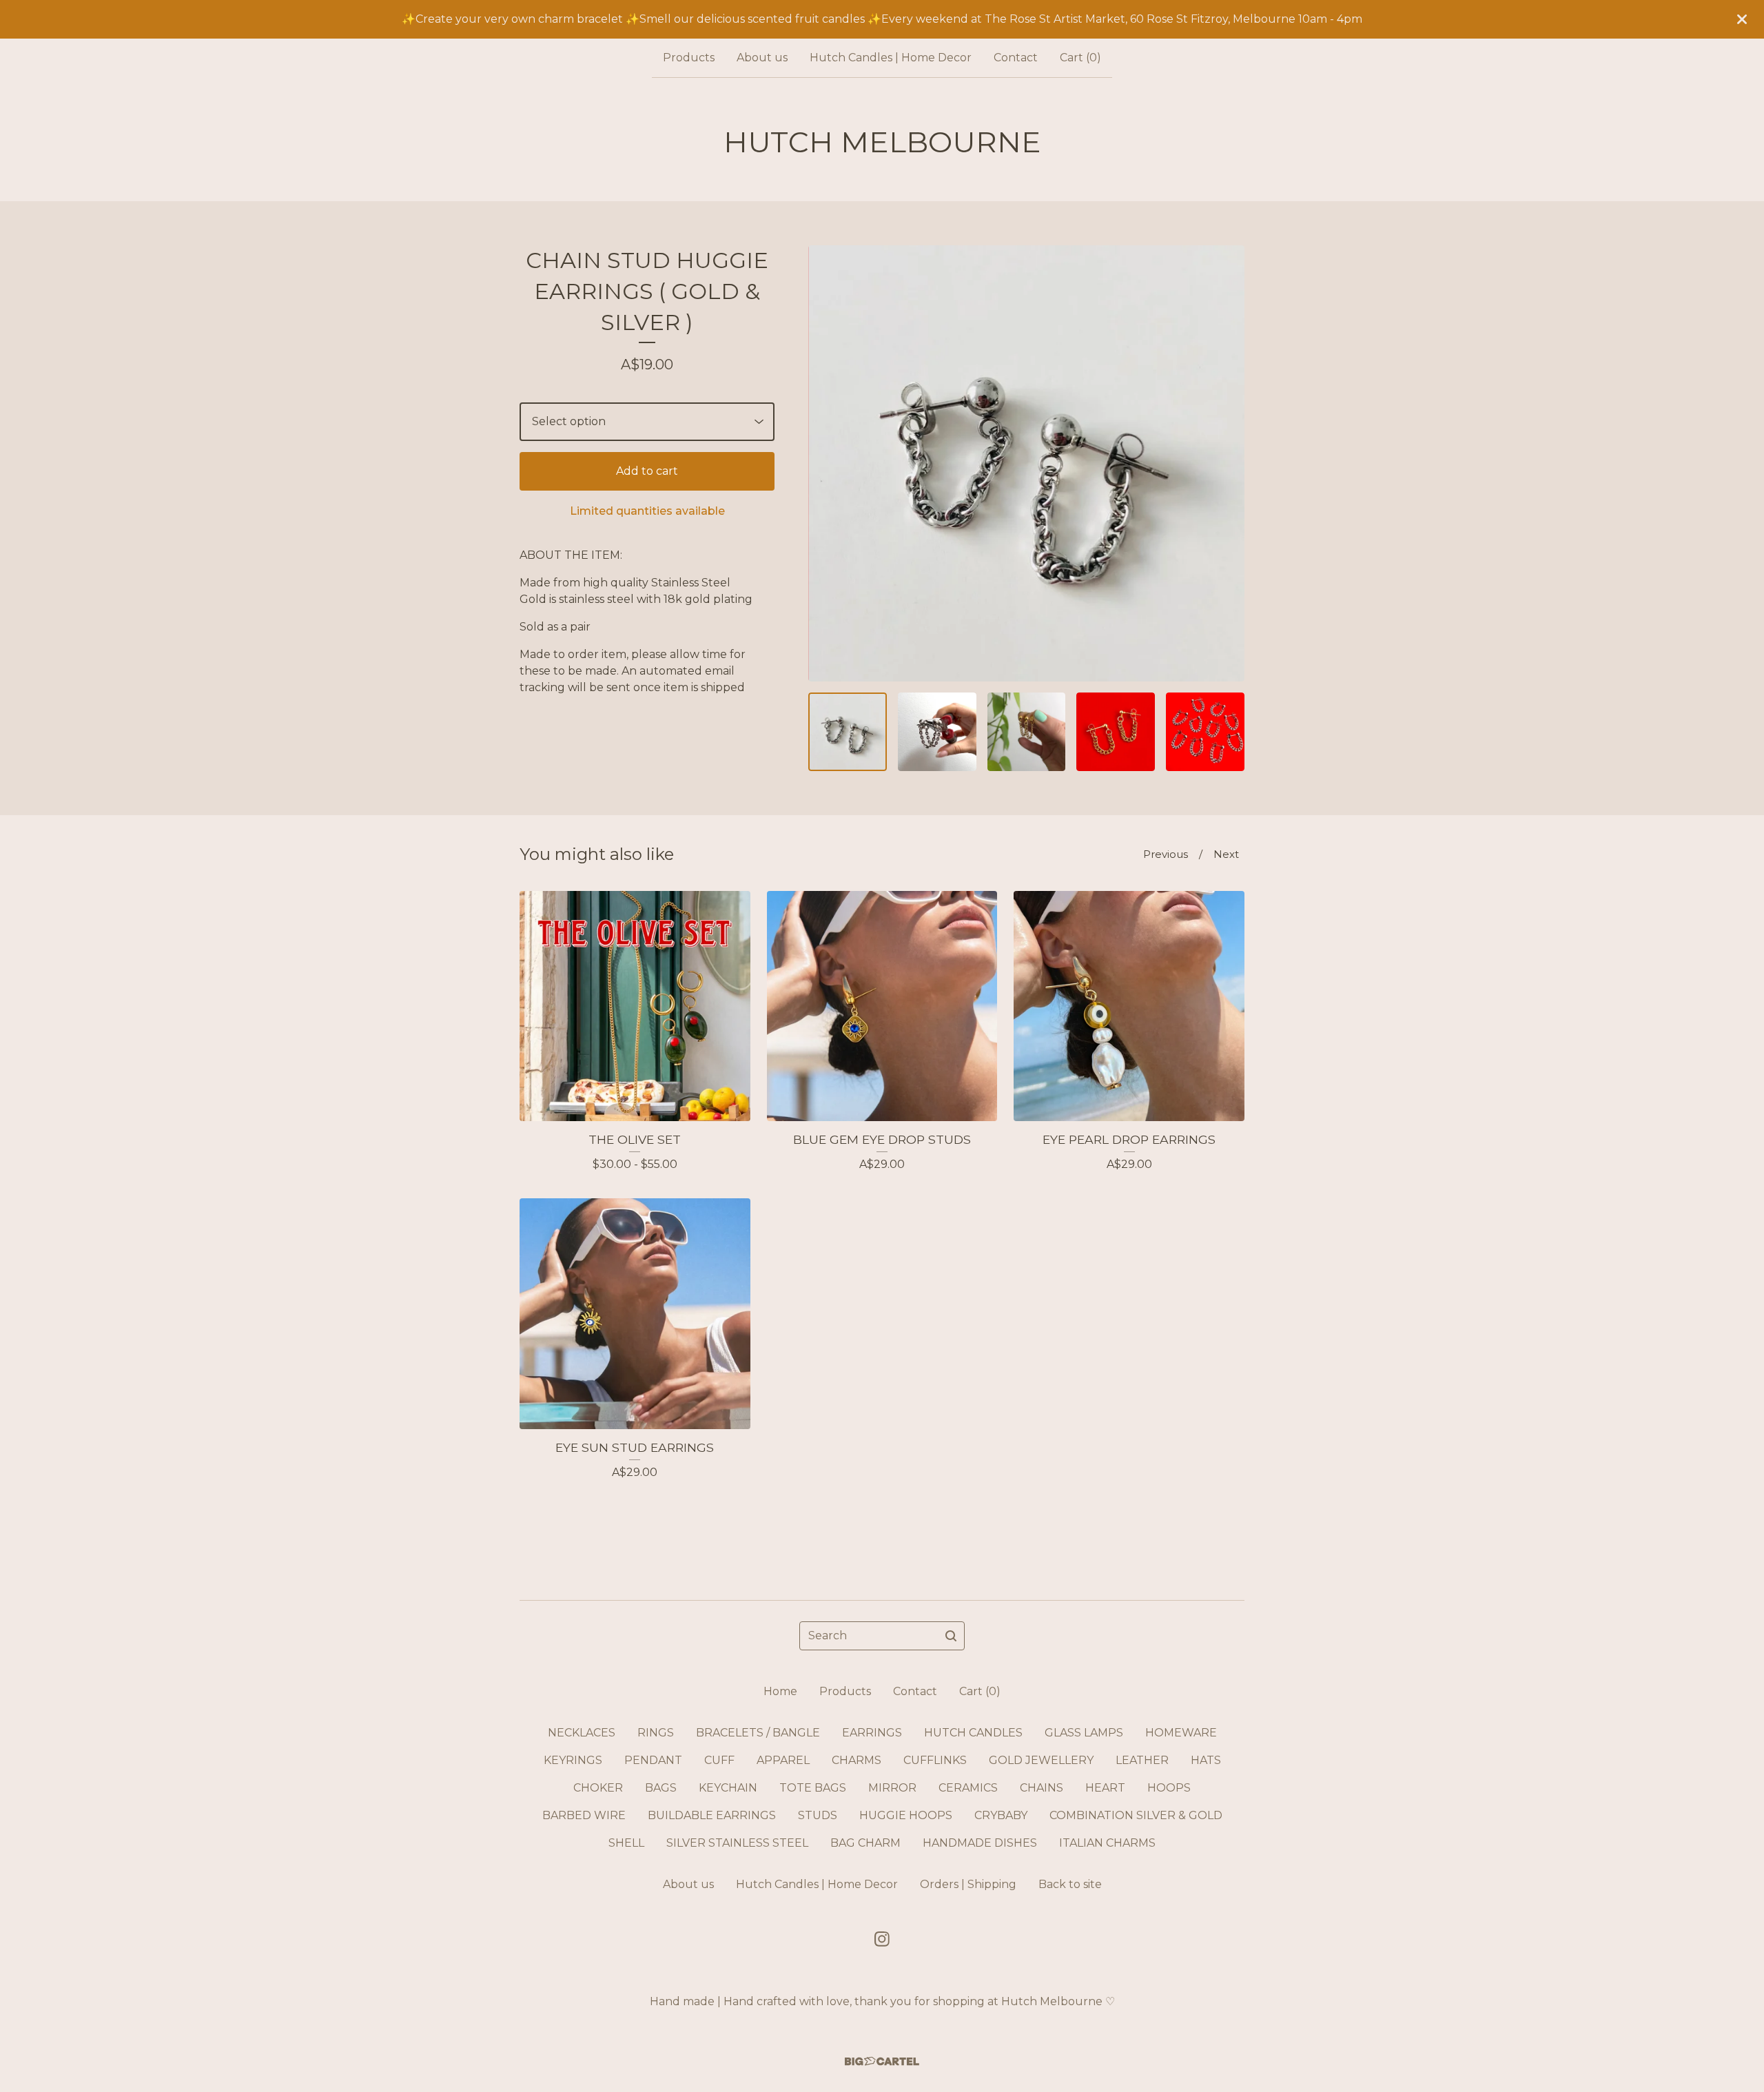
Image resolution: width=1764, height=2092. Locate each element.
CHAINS (1042, 1788)
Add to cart (647, 471)
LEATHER (1142, 1760)
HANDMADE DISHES (980, 1843)
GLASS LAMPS (1084, 1733)
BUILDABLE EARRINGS (712, 1815)
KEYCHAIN (728, 1788)
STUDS (818, 1815)
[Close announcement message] (1742, 19)
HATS (1206, 1760)
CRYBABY (1001, 1815)
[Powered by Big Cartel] (882, 2061)
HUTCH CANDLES (973, 1733)
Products (689, 58)
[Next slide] (1225, 463)
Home (780, 1691)
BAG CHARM (865, 1843)
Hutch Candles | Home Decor (891, 58)
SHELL (626, 1843)
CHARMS (857, 1760)
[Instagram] (882, 1939)
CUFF (719, 1760)
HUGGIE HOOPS (906, 1815)
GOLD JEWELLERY (1041, 1760)
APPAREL (783, 1760)
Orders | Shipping (968, 1884)
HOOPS (1169, 1788)
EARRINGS (872, 1733)
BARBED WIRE (584, 1815)
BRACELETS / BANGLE (758, 1733)
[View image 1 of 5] (848, 732)
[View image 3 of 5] (1027, 732)
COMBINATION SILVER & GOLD (1136, 1815)
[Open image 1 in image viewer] (1026, 463)
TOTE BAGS (813, 1788)
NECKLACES (582, 1733)
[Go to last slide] (828, 463)
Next (1226, 854)
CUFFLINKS (935, 1760)
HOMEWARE (1181, 1733)
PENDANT (653, 1760)
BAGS (661, 1788)
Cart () (1080, 58)
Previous (1166, 854)
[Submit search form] (951, 1636)
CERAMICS (968, 1788)
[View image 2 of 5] (937, 732)
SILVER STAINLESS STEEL (737, 1843)
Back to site (1070, 1884)
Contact (1016, 58)
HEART (1105, 1788)
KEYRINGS (573, 1760)
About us (762, 58)
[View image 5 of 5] (1205, 732)
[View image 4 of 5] (1116, 732)
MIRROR (892, 1788)
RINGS (656, 1733)
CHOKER (598, 1788)
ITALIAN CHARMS (1107, 1843)
